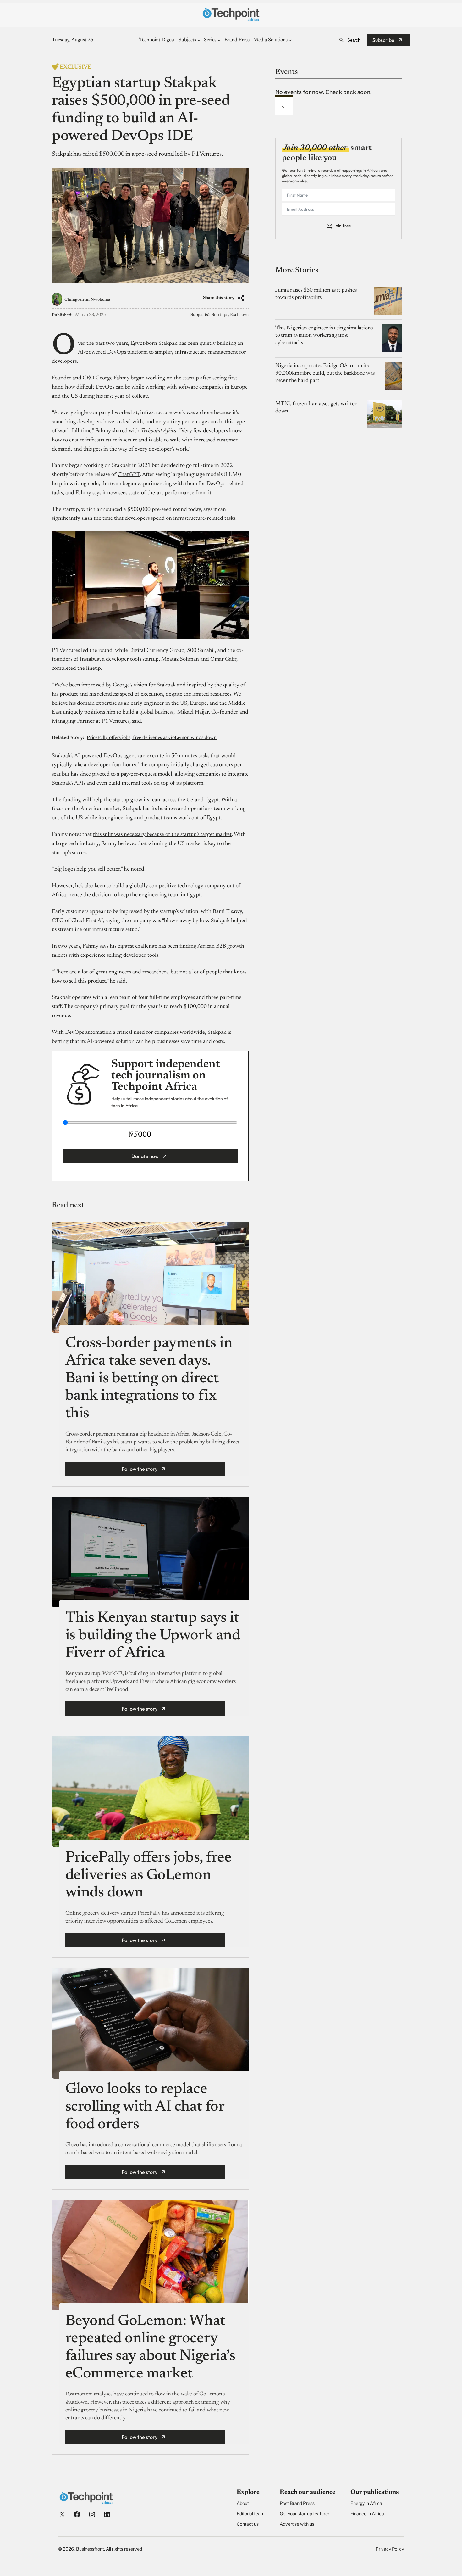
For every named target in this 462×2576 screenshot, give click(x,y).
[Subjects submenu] (199, 40)
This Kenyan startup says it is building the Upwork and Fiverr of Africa (153, 1636)
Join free (342, 225)
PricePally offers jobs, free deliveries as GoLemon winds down (152, 738)
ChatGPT (129, 475)
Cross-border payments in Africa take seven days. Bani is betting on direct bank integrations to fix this (149, 1379)
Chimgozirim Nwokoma (87, 300)
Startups (220, 315)
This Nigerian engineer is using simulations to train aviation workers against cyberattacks (324, 335)
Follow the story (140, 1469)
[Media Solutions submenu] (290, 40)
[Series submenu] (219, 40)
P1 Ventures (66, 651)
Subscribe (383, 40)
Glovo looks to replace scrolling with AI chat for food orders (145, 2107)
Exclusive (239, 315)
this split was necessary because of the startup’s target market (162, 835)
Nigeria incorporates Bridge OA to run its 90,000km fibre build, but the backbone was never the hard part (325, 373)
